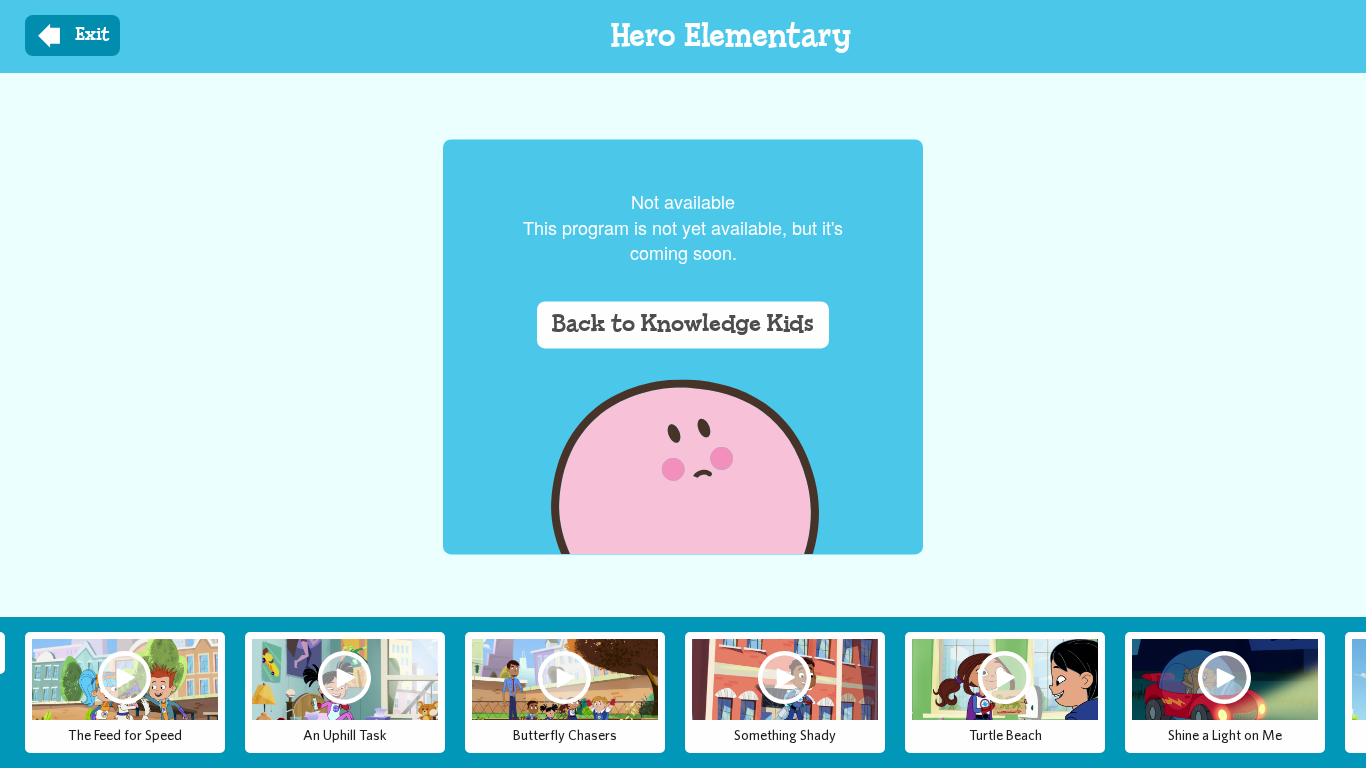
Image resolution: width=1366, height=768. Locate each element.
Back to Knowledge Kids (683, 325)
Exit (92, 35)
